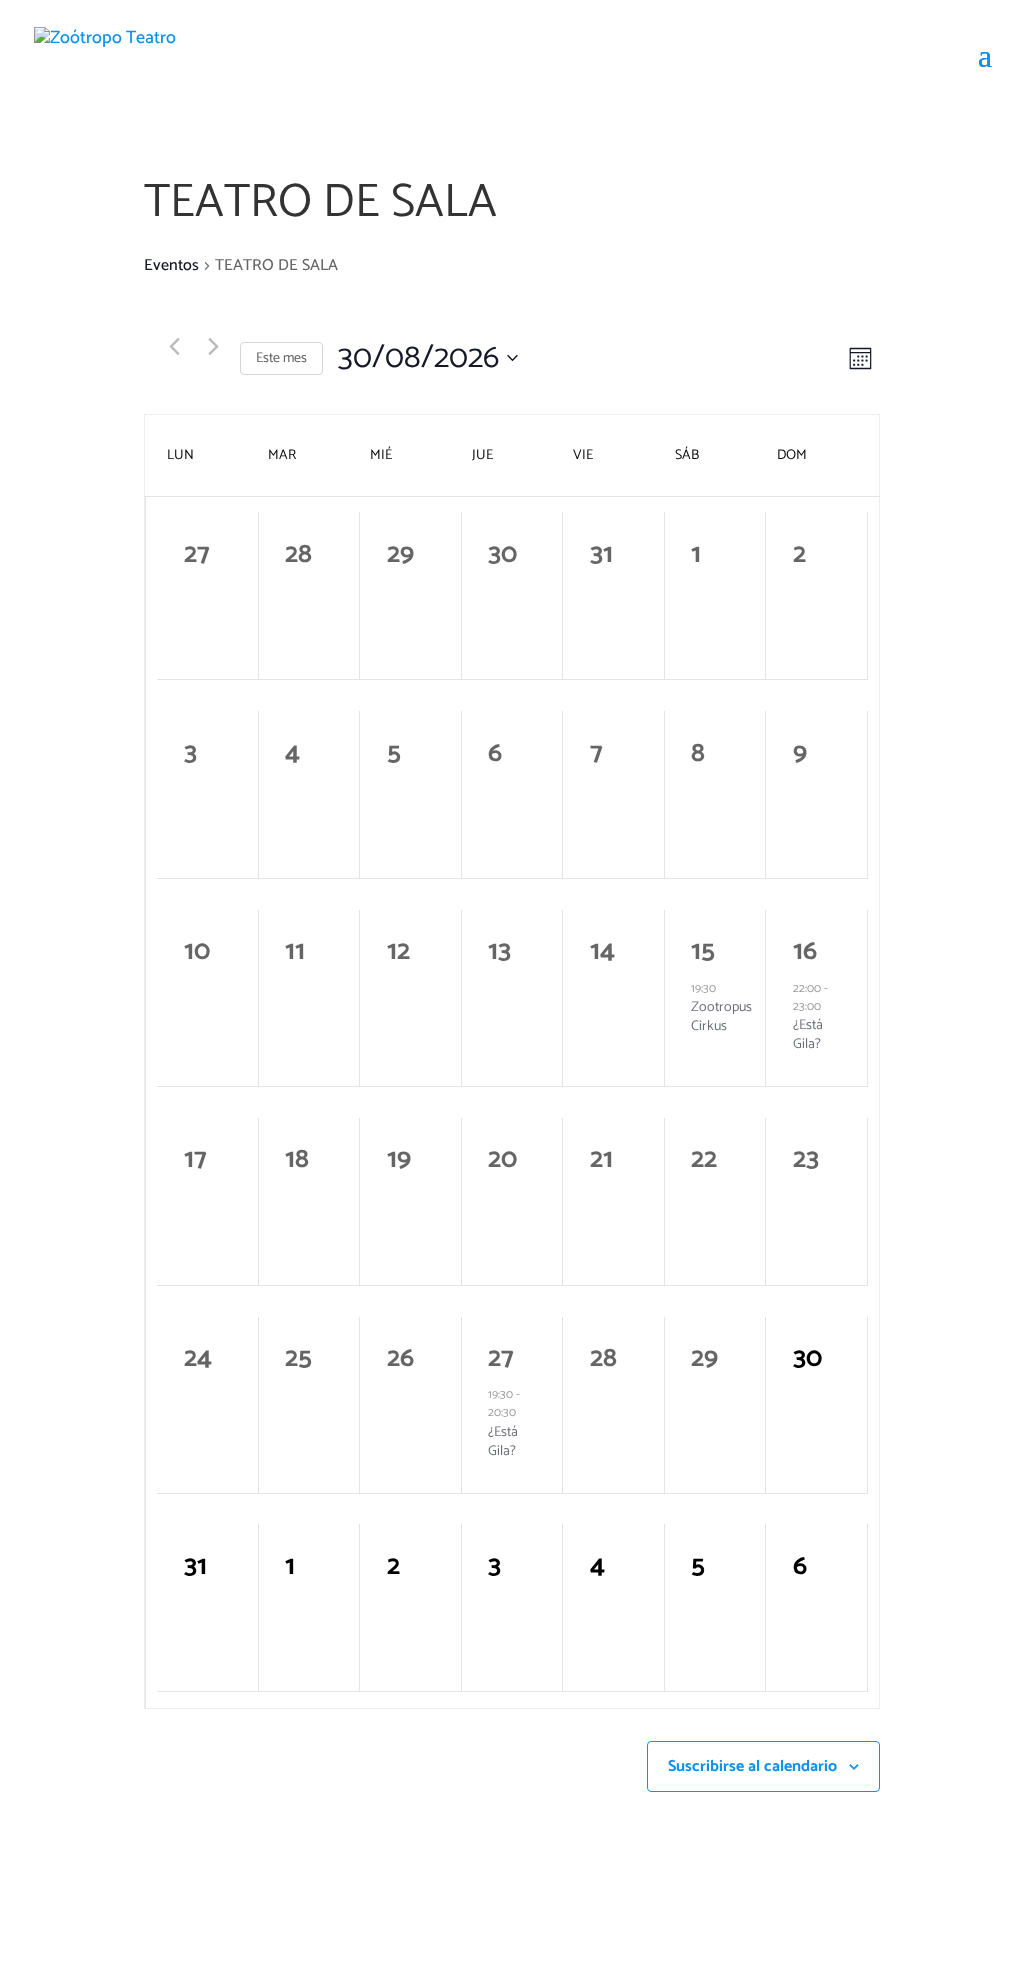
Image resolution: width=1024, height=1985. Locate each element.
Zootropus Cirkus (721, 1017)
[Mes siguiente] (213, 347)
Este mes (281, 358)
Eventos (171, 266)
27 (501, 1358)
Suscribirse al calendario (752, 1766)
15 (703, 951)
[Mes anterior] (174, 347)
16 (805, 951)
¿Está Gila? (808, 1035)
